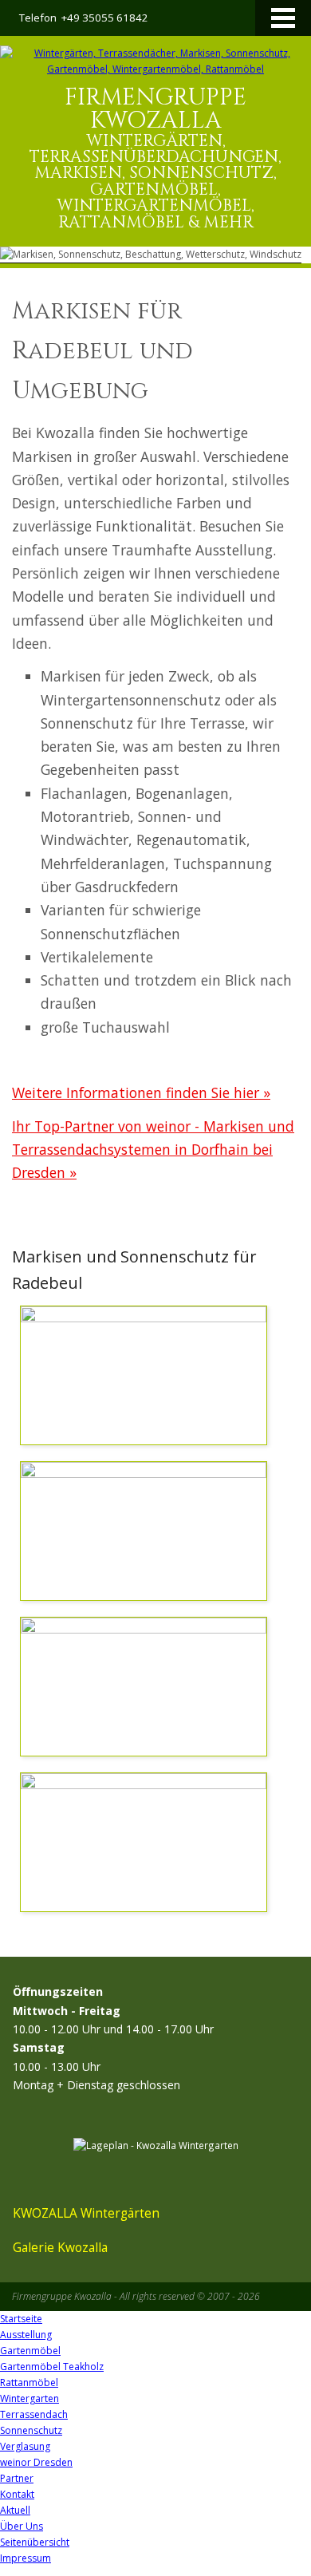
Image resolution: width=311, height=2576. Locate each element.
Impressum (26, 2558)
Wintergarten (30, 2398)
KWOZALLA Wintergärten (86, 2213)
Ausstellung (26, 2335)
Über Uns (22, 2526)
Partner (17, 2478)
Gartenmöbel (30, 2351)
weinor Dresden (36, 2462)
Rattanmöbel (29, 2382)
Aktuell (15, 2510)
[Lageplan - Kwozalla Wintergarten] (156, 2145)
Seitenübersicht (35, 2542)
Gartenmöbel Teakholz (52, 2367)
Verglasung (25, 2446)
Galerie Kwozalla (60, 2247)
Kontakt (17, 2494)
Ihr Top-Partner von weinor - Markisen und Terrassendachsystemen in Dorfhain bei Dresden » (153, 1150)
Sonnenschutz (31, 2430)
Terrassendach (34, 2414)
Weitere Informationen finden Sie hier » (141, 1092)
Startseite (21, 2319)
